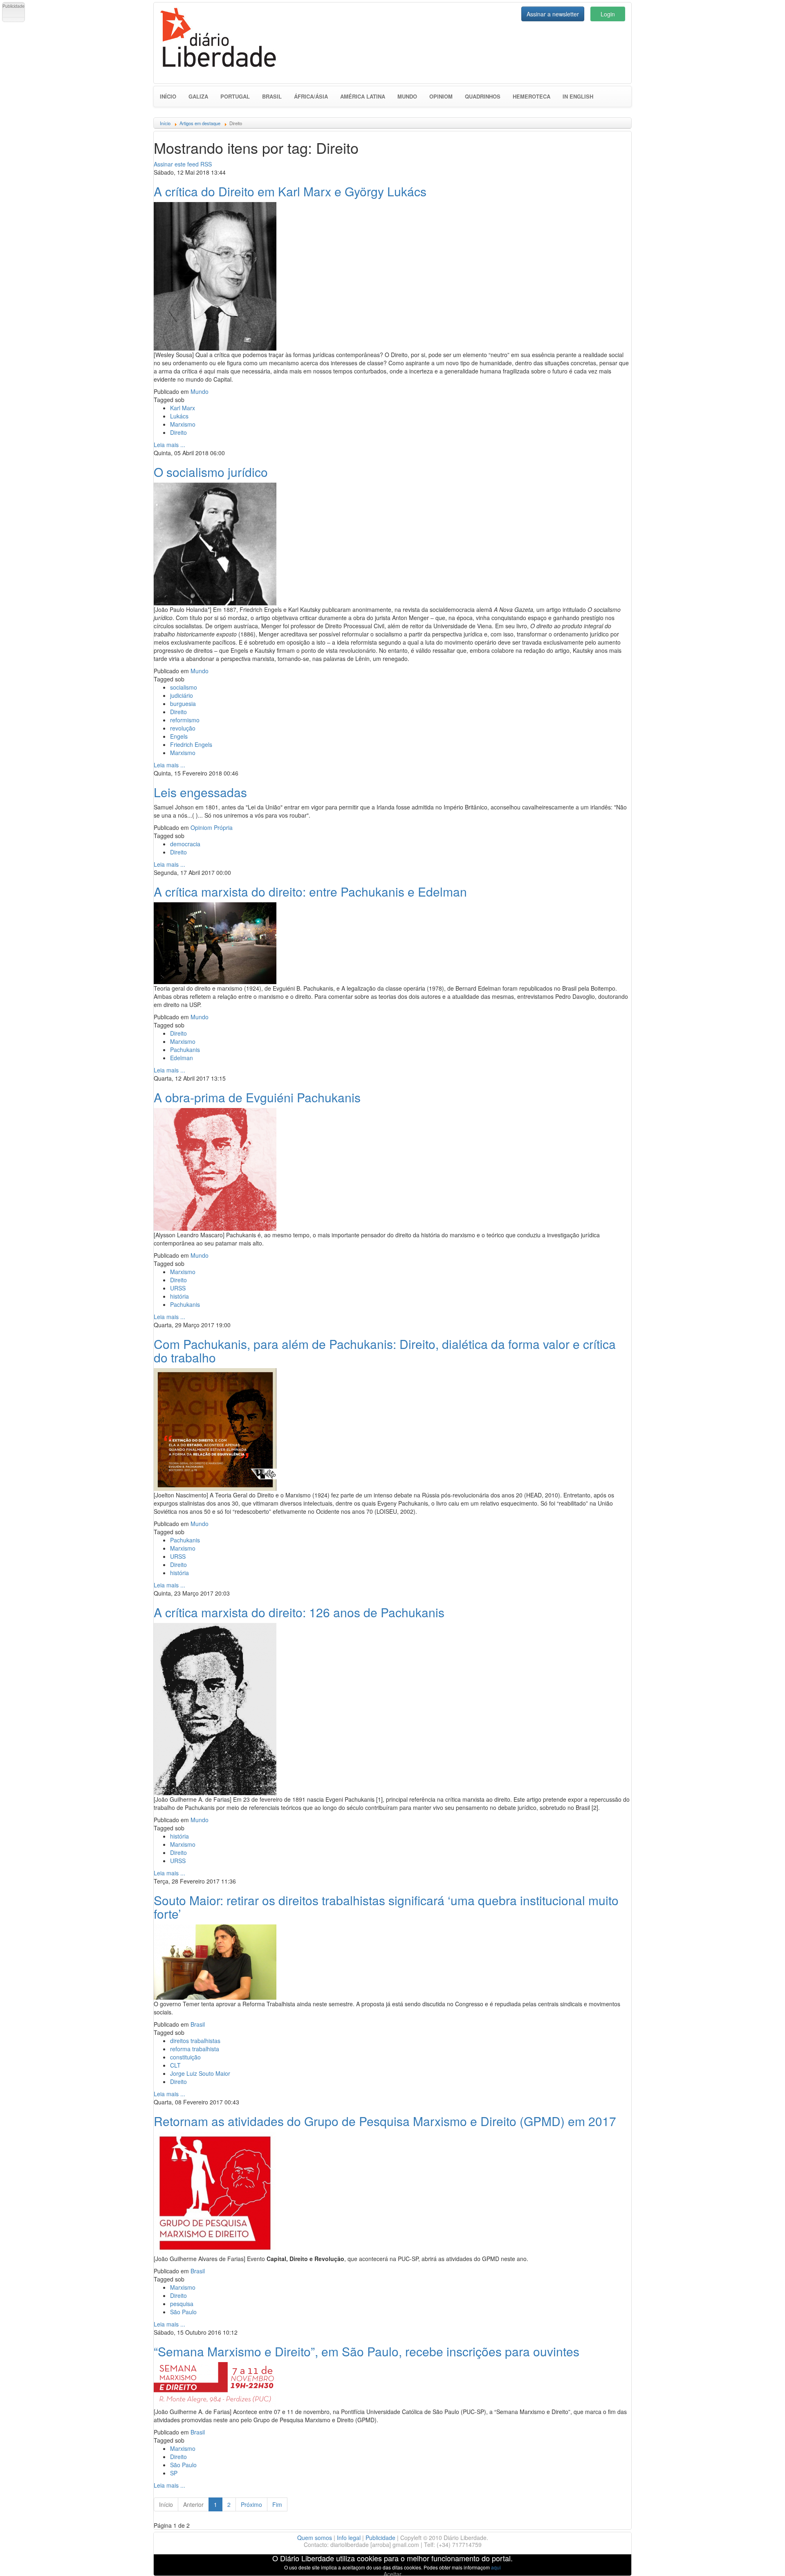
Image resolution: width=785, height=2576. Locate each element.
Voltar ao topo (761, 2559)
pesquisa (182, 2304)
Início (168, 96)
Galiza (198, 96)
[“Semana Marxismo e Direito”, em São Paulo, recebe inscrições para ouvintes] (215, 2384)
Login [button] (608, 14)
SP (174, 2473)
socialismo (184, 687)
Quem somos (315, 2538)
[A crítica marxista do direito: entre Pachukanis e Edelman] (215, 942)
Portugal (235, 96)
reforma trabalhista (195, 2049)
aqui (496, 2567)
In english (578, 96)
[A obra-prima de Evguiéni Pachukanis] (215, 1168)
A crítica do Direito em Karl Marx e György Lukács (290, 191)
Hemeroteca (532, 96)
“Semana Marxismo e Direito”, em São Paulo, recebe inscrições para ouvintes (367, 2351)
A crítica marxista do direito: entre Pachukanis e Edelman (310, 891)
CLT (175, 2065)
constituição (185, 2057)
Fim (277, 2504)
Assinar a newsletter (553, 14)
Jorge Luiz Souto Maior (200, 2073)
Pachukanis (185, 1050)
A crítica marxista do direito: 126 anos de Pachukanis (299, 1612)
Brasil (272, 96)
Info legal (349, 2538)
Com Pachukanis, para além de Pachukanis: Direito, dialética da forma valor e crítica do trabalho (385, 1351)
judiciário (182, 695)
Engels (179, 736)
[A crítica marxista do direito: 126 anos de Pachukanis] (215, 1708)
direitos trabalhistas (195, 2041)
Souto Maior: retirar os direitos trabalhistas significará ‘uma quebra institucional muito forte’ (386, 1907)
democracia (185, 844)
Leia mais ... (169, 445)
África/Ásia (311, 96)
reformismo (185, 720)
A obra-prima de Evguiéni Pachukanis (257, 1097)
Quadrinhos (483, 96)
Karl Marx (183, 408)
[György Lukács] (215, 275)
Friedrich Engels (191, 744)
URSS (178, 1288)
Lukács (179, 416)
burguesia (183, 704)
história (179, 1296)
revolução (183, 728)
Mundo (407, 96)
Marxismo (183, 424)
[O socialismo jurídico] (215, 543)
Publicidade (380, 2538)
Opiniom (441, 96)
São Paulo (183, 2312)
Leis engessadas (200, 792)
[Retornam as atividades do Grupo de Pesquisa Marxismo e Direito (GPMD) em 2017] (215, 2192)
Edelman (182, 1058)
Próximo (251, 2504)
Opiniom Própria (212, 827)
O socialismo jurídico (211, 472)
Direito (178, 432)
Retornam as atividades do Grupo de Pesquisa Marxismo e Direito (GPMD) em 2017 (385, 2121)
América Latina (363, 96)
